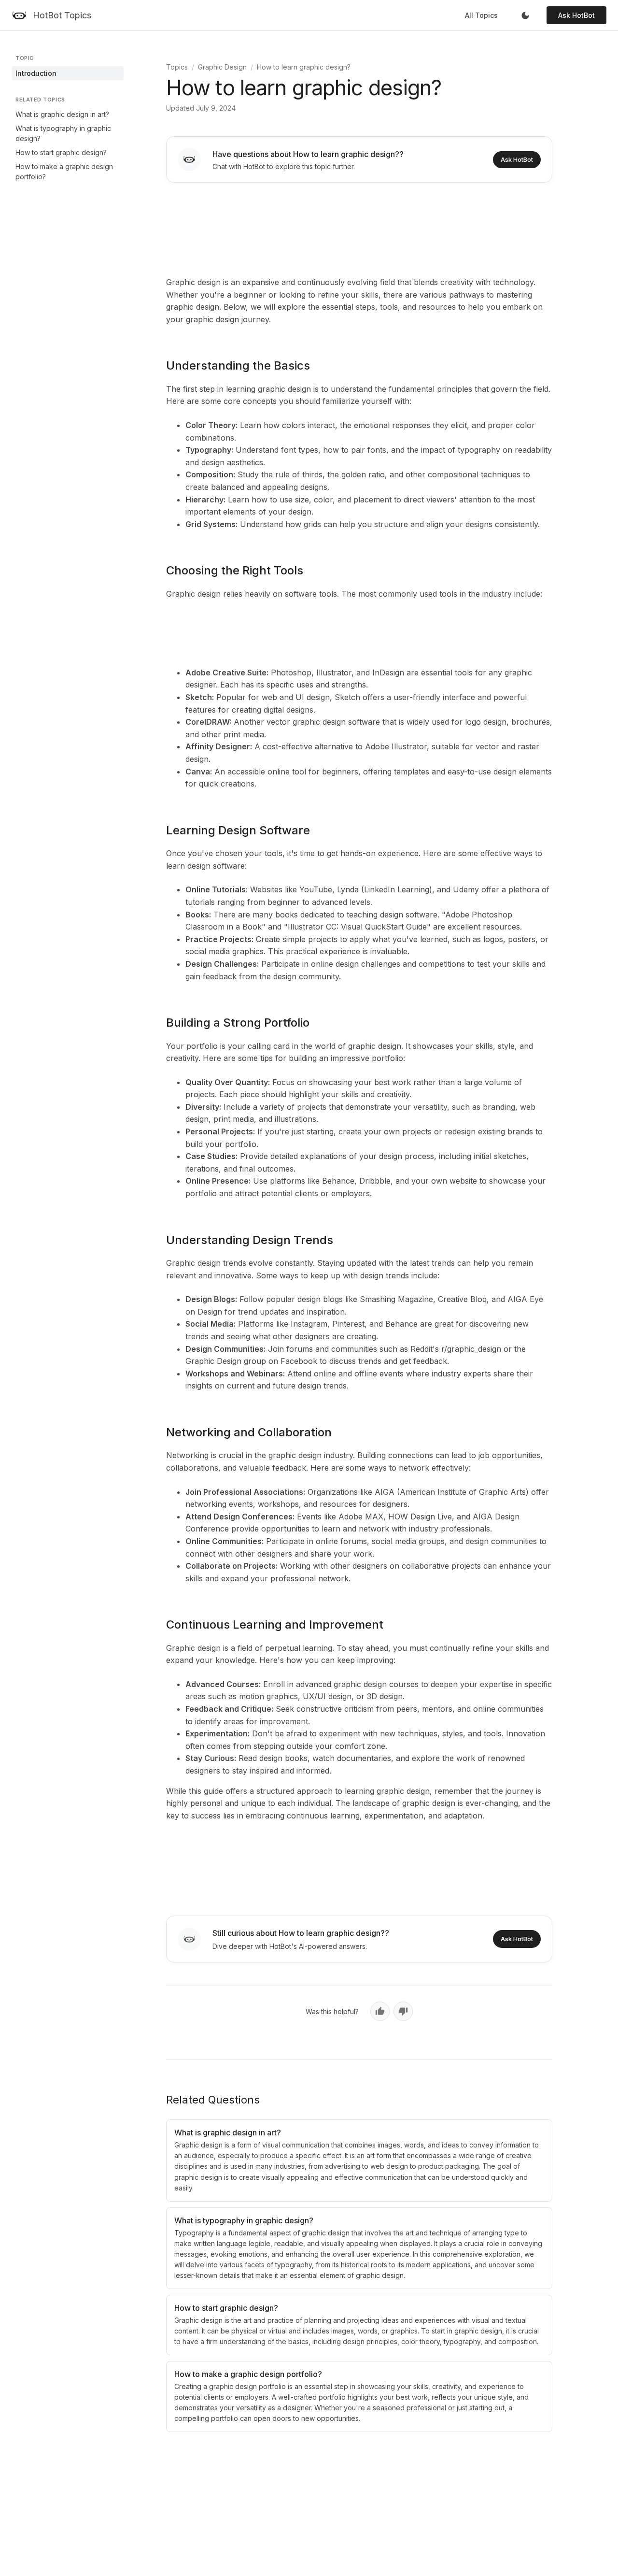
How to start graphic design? (61, 152)
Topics (177, 67)
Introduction (36, 73)
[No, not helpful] (403, 2011)
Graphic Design (222, 67)
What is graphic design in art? (62, 114)
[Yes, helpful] (380, 2011)
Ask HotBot (576, 15)
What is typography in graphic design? (63, 133)
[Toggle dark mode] (525, 15)
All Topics (481, 15)
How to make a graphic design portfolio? (64, 172)
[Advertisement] (359, 228)
